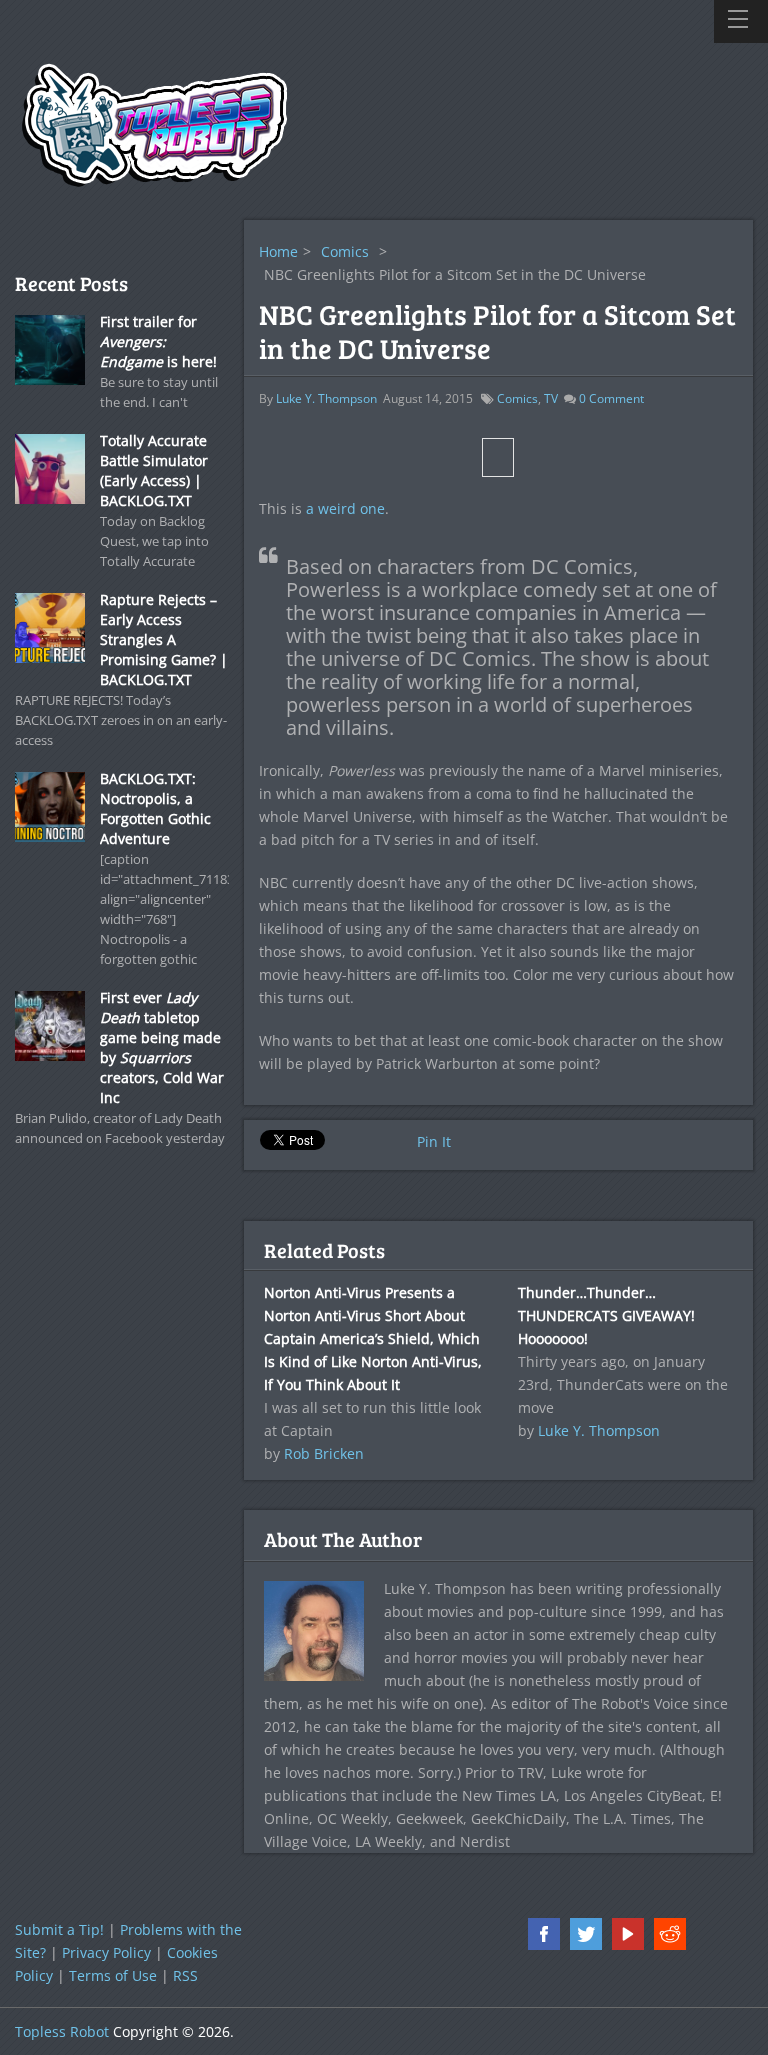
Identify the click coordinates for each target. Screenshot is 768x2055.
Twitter (586, 1934)
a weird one (345, 508)
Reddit (670, 1934)
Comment (611, 398)
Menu (741, 21)
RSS (185, 1975)
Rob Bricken (324, 1453)
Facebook (544, 1934)
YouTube (628, 1934)
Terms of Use (113, 1975)
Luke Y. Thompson (326, 398)
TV (551, 398)
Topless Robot (62, 2031)
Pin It (434, 1141)
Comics (345, 251)
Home (278, 251)
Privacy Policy (106, 1952)
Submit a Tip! (59, 1929)
